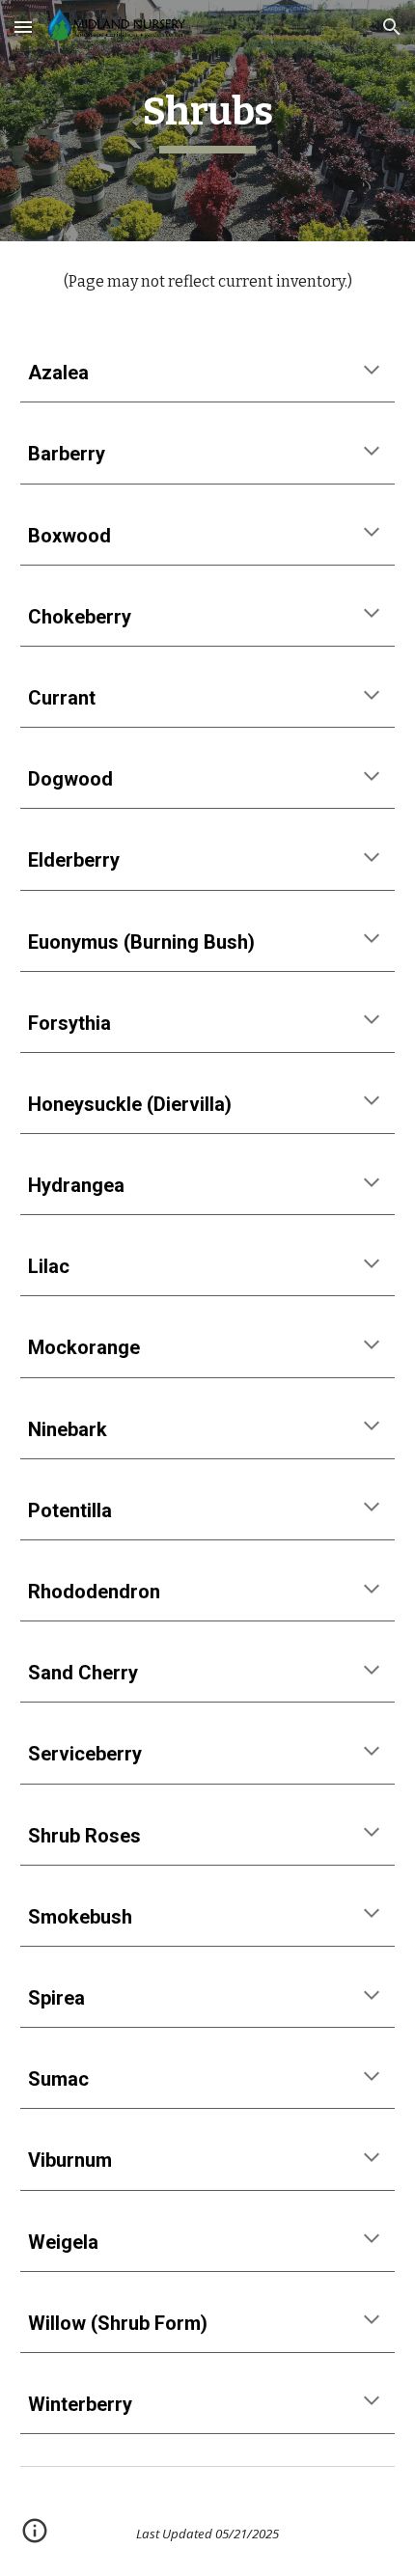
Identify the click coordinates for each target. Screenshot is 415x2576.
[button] (23, 27)
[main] (208, 121)
